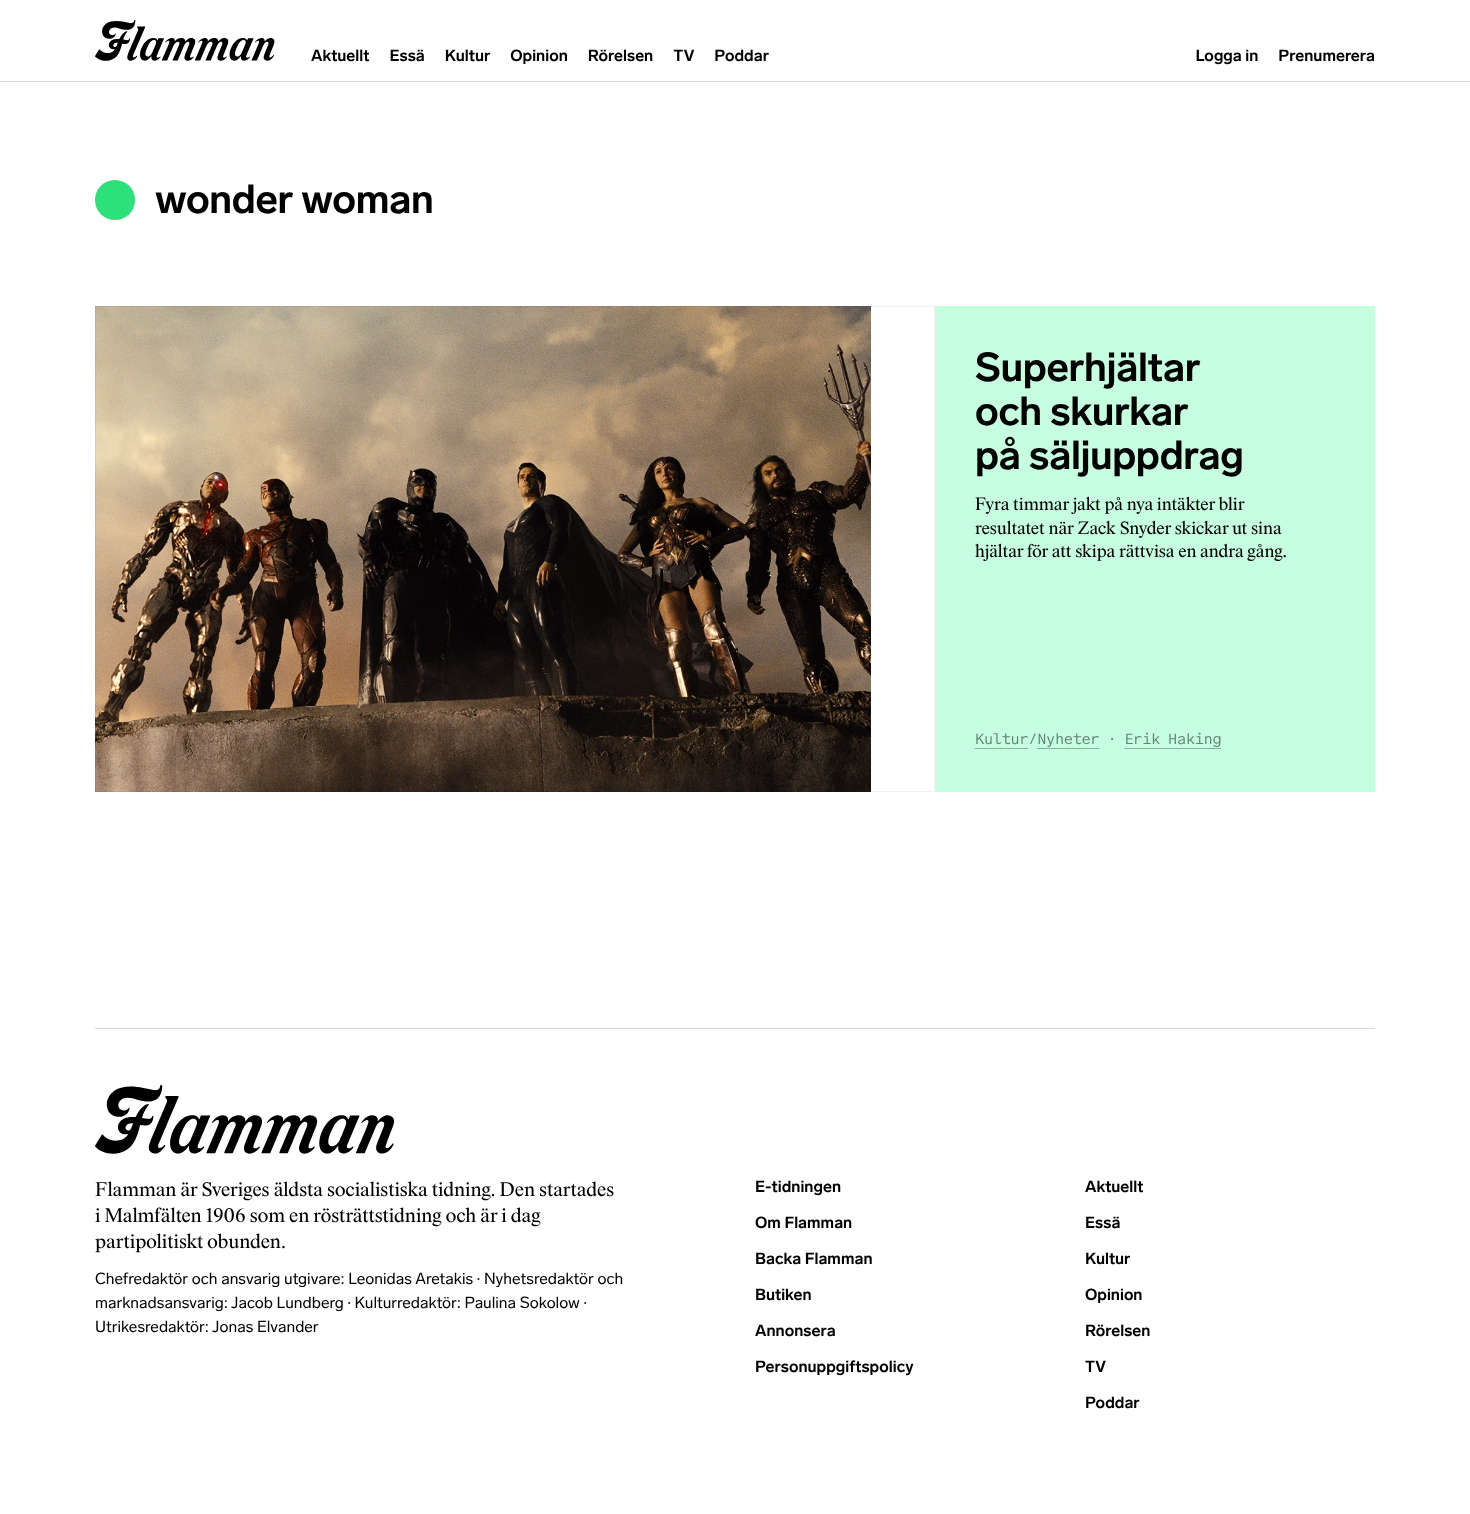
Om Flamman (803, 1223)
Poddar (741, 56)
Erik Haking (1172, 739)
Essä (406, 56)
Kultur (467, 56)
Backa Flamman (814, 1259)
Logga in (1226, 56)
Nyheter (1068, 739)
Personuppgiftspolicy (834, 1367)
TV (683, 56)
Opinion (539, 56)
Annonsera (795, 1331)
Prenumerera (1326, 56)
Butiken (783, 1295)
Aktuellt (340, 56)
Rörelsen (620, 56)
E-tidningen (798, 1187)
